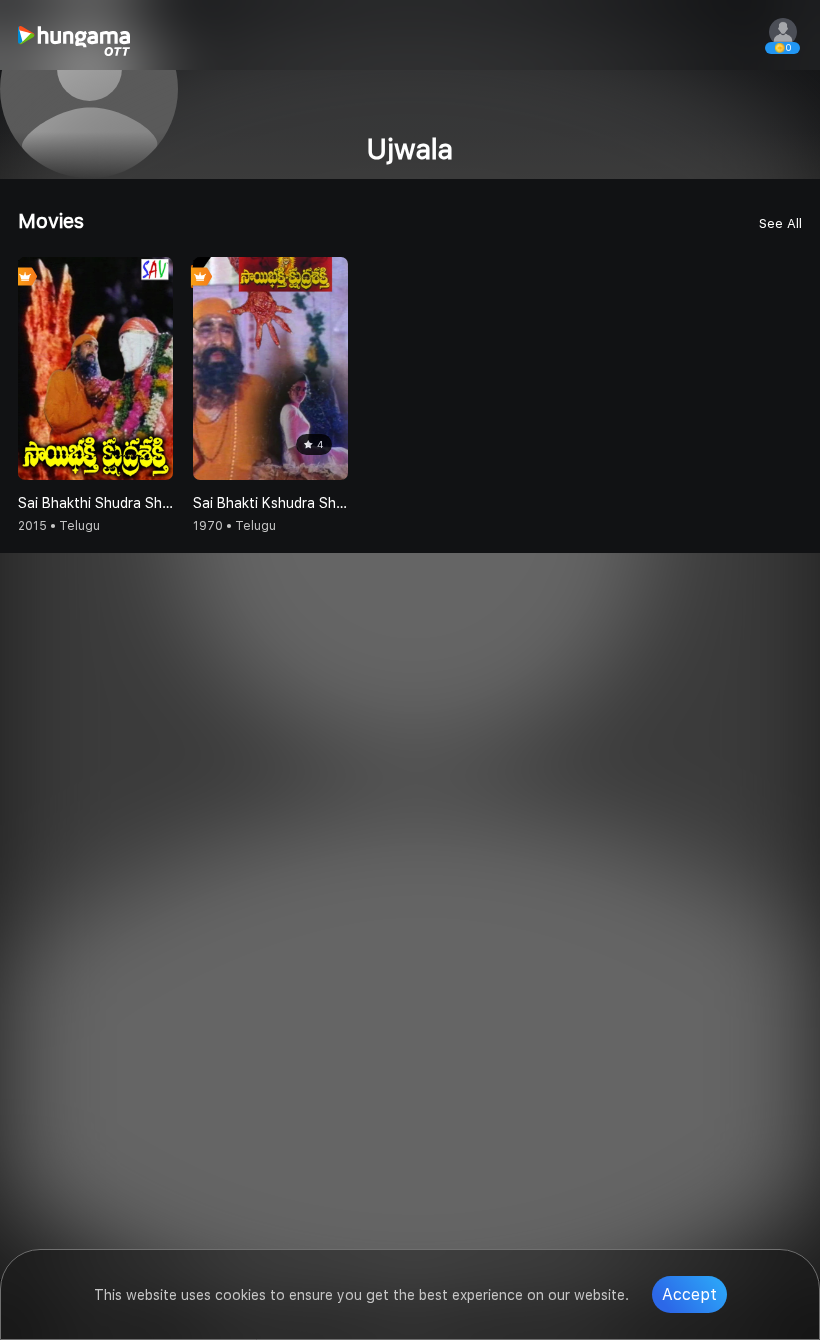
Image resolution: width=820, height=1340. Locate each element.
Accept (689, 1294)
